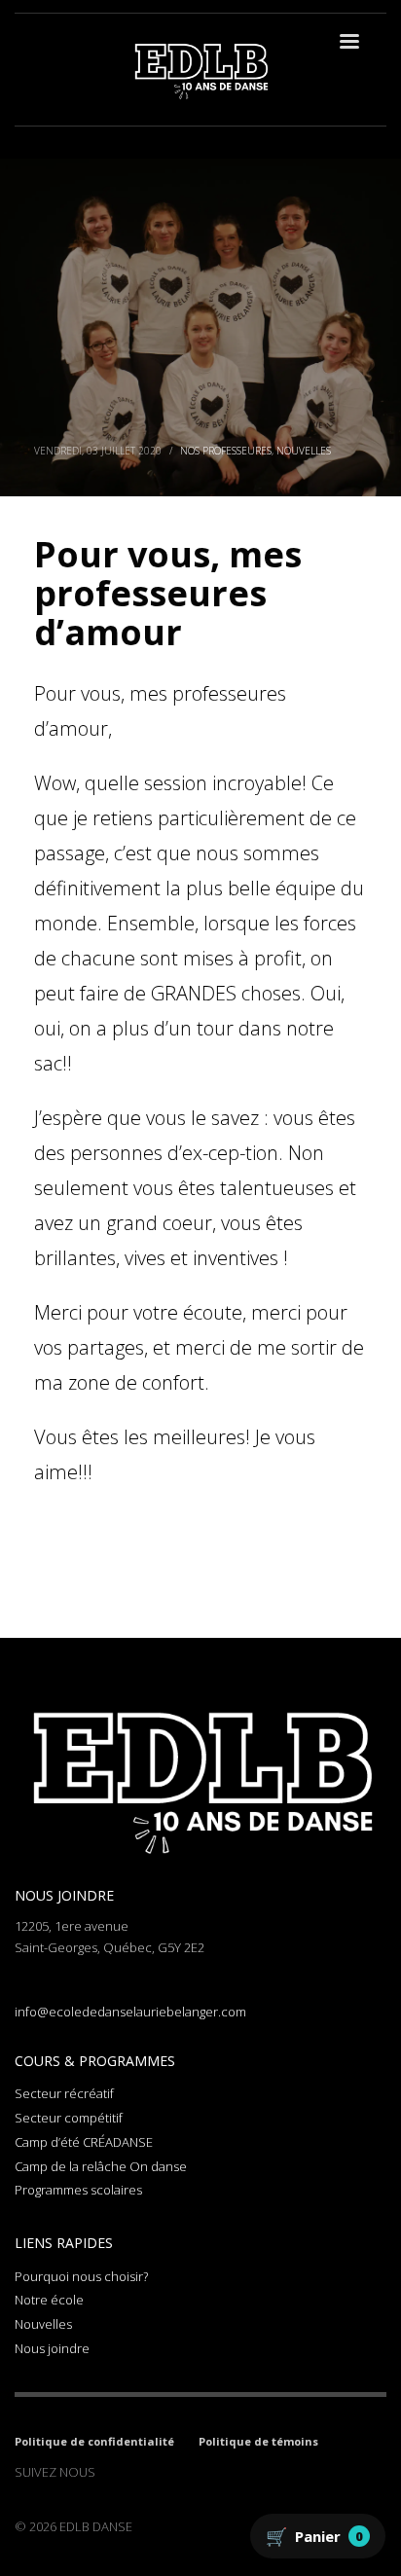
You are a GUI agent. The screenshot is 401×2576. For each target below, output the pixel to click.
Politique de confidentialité (94, 2441)
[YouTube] (198, 2472)
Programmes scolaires (78, 2190)
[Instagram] (139, 2472)
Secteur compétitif (69, 2118)
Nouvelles (304, 451)
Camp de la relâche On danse (101, 2166)
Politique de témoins (258, 2441)
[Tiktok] (168, 2472)
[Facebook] (110, 2472)
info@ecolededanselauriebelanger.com (130, 2012)
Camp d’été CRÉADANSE (84, 2142)
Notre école (49, 2300)
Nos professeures (226, 451)
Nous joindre (52, 2348)
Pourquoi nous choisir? (81, 2276)
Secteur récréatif (64, 2093)
